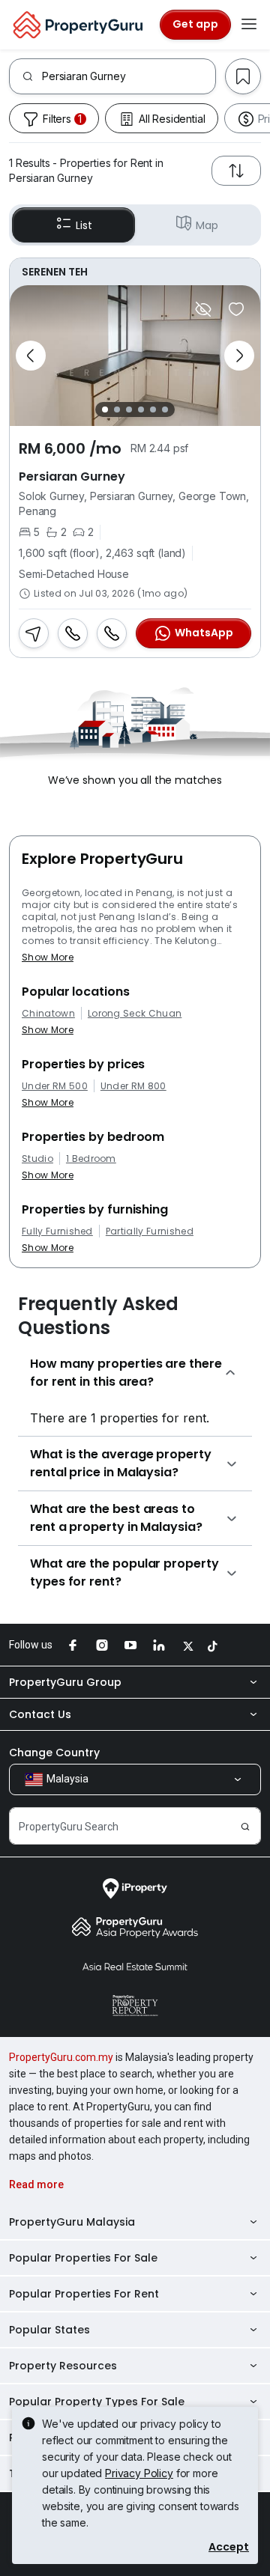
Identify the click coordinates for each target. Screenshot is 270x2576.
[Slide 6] (165, 409)
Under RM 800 (133, 1086)
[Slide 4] (141, 409)
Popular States (49, 2330)
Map (207, 225)
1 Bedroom (91, 1159)
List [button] (84, 225)
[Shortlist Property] (236, 309)
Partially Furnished (150, 1231)
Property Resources (63, 2366)
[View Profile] (135, 272)
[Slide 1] (105, 409)
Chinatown (48, 1014)
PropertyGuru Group (65, 1682)
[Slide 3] (129, 409)
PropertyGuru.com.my (61, 2057)
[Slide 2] (117, 409)
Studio (37, 1159)
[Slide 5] (153, 409)
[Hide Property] (203, 309)
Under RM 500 (55, 1086)
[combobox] (129, 76)
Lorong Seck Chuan (135, 1014)
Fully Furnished (57, 1231)
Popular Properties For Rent (84, 2294)
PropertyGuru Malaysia (72, 2222)
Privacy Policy (139, 2473)
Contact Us (40, 1714)
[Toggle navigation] (249, 25)
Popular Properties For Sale (83, 2258)
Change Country (54, 1753)
